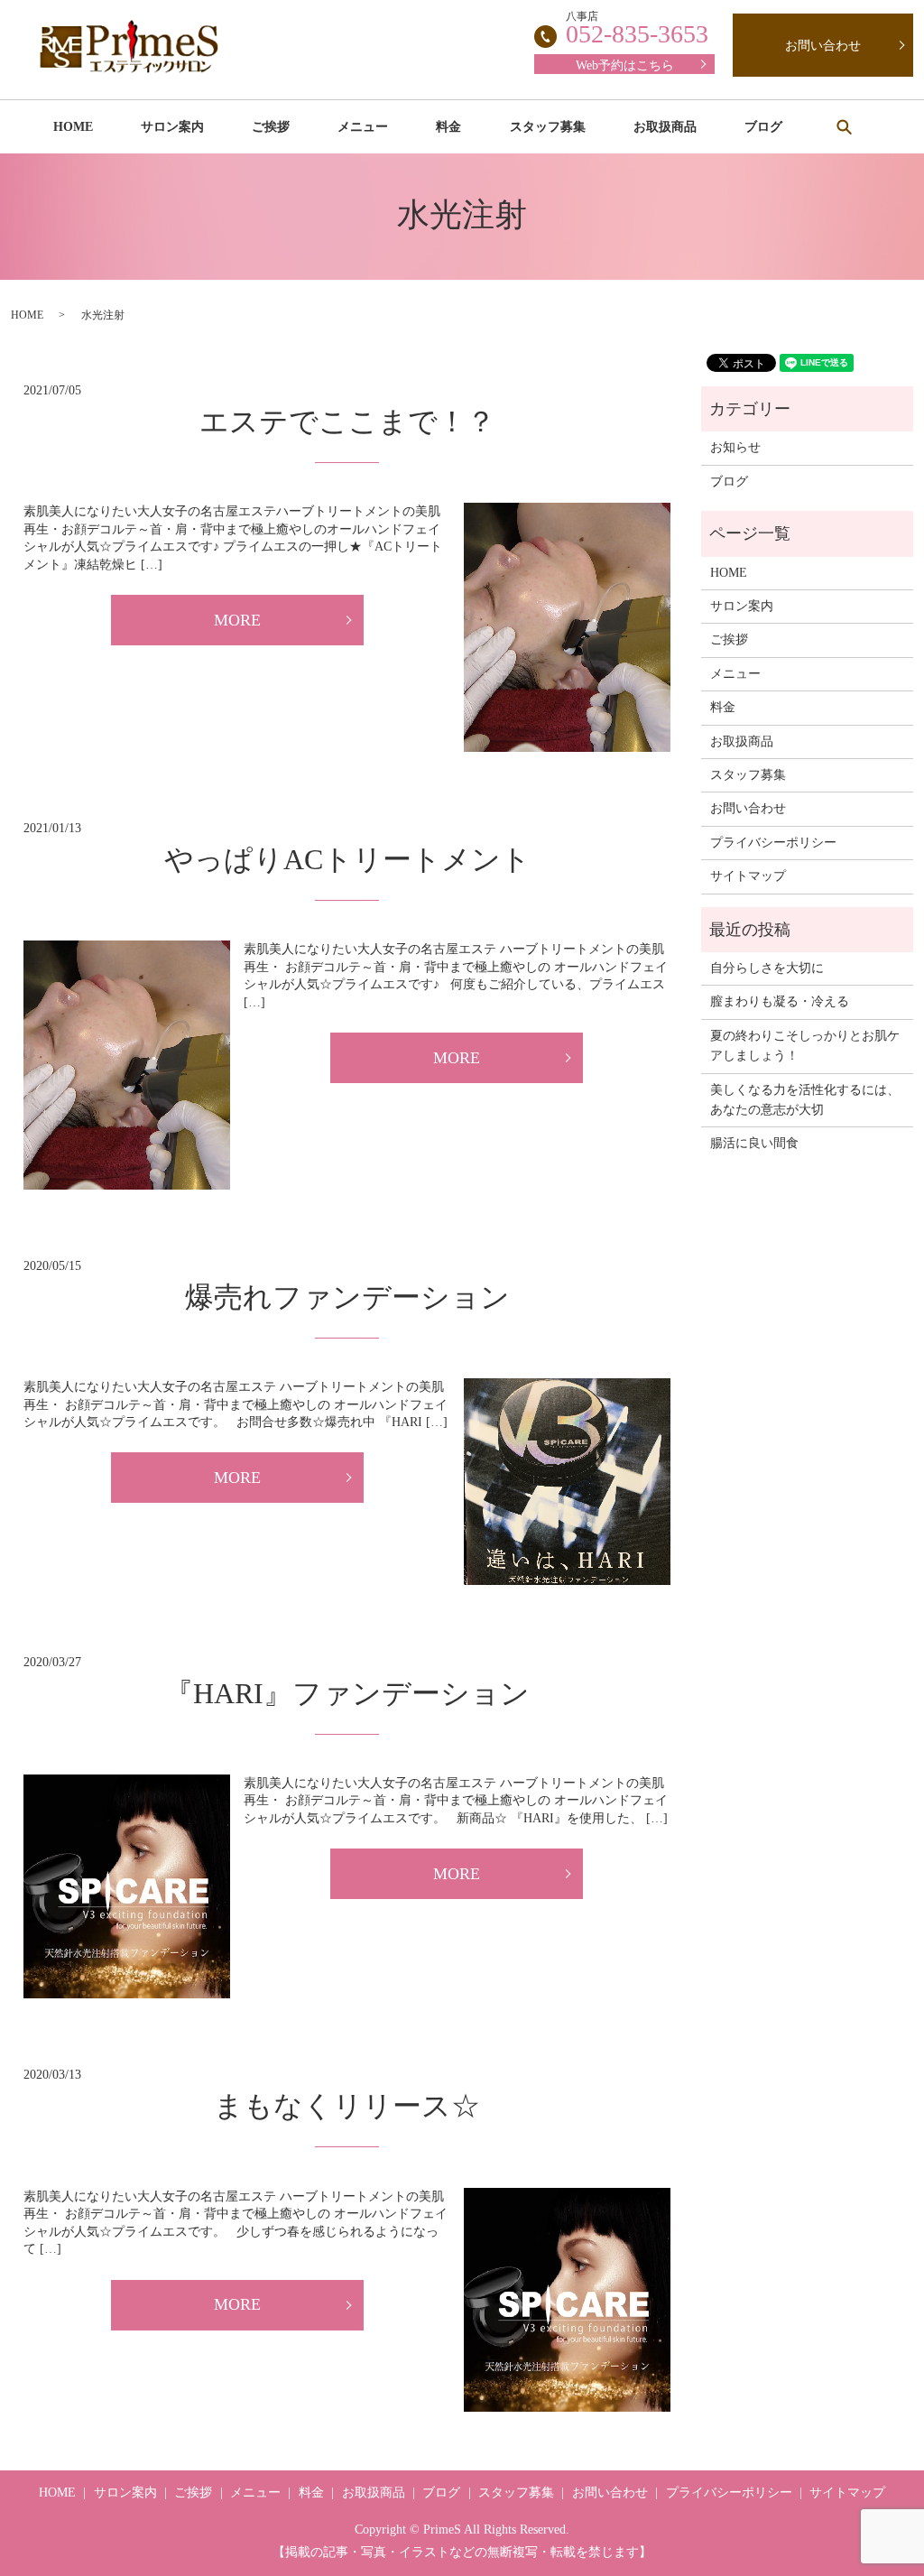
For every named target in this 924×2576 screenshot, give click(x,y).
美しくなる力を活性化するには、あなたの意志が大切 (805, 1100)
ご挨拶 (271, 127)
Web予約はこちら (625, 65)
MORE (237, 620)
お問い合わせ (823, 46)
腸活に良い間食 (754, 1143)
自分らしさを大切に (767, 968)
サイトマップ (748, 876)
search (844, 126)
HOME (73, 127)
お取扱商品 (665, 127)
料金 (448, 127)
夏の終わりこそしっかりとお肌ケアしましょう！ (805, 1046)
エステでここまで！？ (347, 422)
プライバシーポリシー (773, 843)
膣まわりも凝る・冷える (780, 1001)
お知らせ (735, 447)
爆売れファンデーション (347, 1297)
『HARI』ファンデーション (347, 1693)
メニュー (363, 127)
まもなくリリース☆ (347, 2106)
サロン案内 (172, 127)
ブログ (763, 127)
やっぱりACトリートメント (347, 859)
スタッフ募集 (548, 127)
